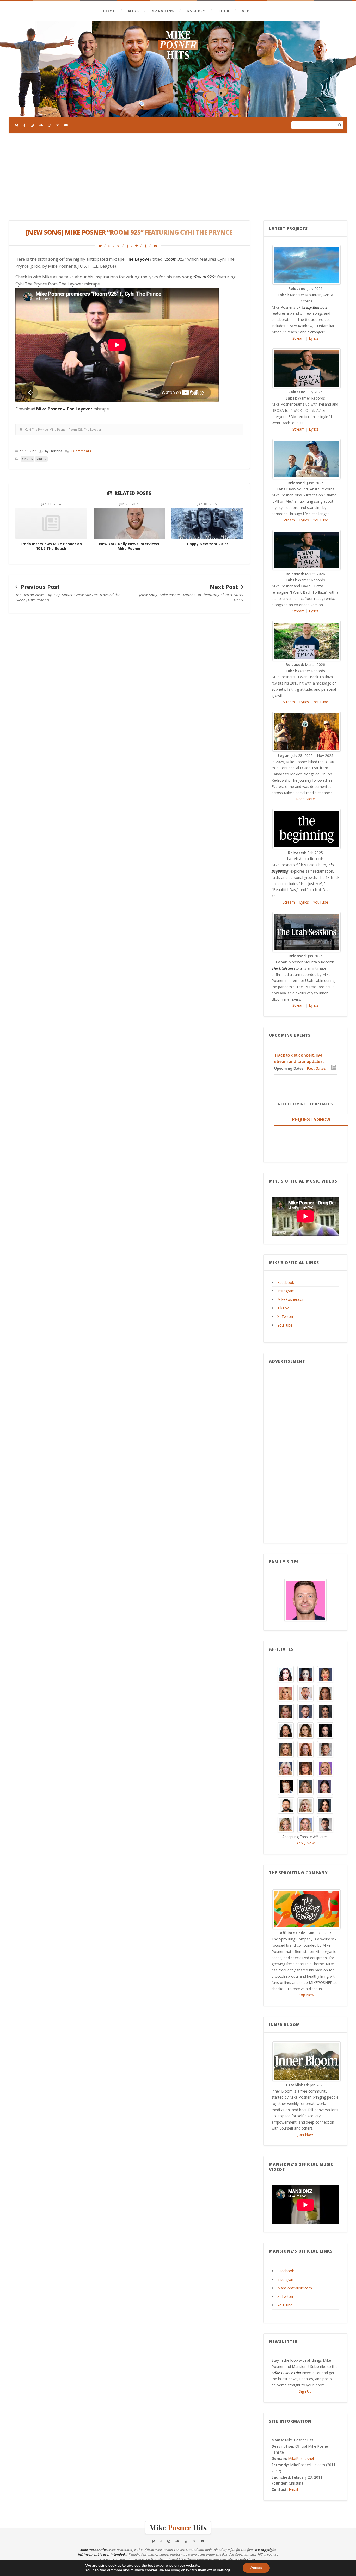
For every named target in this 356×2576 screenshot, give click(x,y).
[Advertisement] (178, 177)
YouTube (321, 520)
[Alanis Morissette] (286, 1674)
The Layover (93, 429)
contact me (247, 2559)
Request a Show (311, 1120)
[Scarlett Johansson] (305, 1824)
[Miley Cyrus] (305, 1786)
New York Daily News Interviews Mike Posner (129, 546)
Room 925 (75, 429)
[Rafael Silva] (286, 1805)
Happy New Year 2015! (207, 544)
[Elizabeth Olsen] (305, 1730)
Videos (41, 459)
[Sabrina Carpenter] (305, 1805)
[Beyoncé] (325, 1693)
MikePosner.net (301, 2458)
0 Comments (81, 451)
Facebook (286, 1282)
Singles (27, 459)
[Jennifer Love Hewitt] (305, 1749)
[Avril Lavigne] (286, 1693)
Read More (305, 799)
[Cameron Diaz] (286, 1711)
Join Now (305, 2134)
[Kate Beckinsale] (325, 1749)
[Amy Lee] (305, 1674)
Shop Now (305, 1995)
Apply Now (305, 1843)
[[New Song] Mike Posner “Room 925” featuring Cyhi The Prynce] (102, 246)
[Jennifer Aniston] (286, 1749)
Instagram (286, 1291)
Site (247, 11)
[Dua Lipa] (286, 1730)
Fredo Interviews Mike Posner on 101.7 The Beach (51, 546)
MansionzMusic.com (295, 2288)
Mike (133, 11)
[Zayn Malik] (325, 1824)
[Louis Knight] (286, 1786)
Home (109, 11)
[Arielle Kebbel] (325, 1674)
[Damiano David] (325, 1711)
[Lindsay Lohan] (325, 1768)
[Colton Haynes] (305, 1711)
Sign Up (305, 2391)
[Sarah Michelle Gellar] (286, 1824)
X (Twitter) (286, 1317)
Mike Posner (58, 429)
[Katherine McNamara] (286, 1768)
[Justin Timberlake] (305, 1600)
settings (224, 2570)
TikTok (283, 1308)
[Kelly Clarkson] (305, 1768)
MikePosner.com (291, 1299)
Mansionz (163, 11)
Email (293, 2489)
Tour (224, 11)
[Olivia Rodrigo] (325, 1786)
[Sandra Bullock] (325, 1805)
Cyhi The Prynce (36, 429)
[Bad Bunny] (305, 1693)
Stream (299, 338)
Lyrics (314, 338)
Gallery (196, 11)
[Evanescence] (325, 1730)
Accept (256, 2568)
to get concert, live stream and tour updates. (299, 1058)
